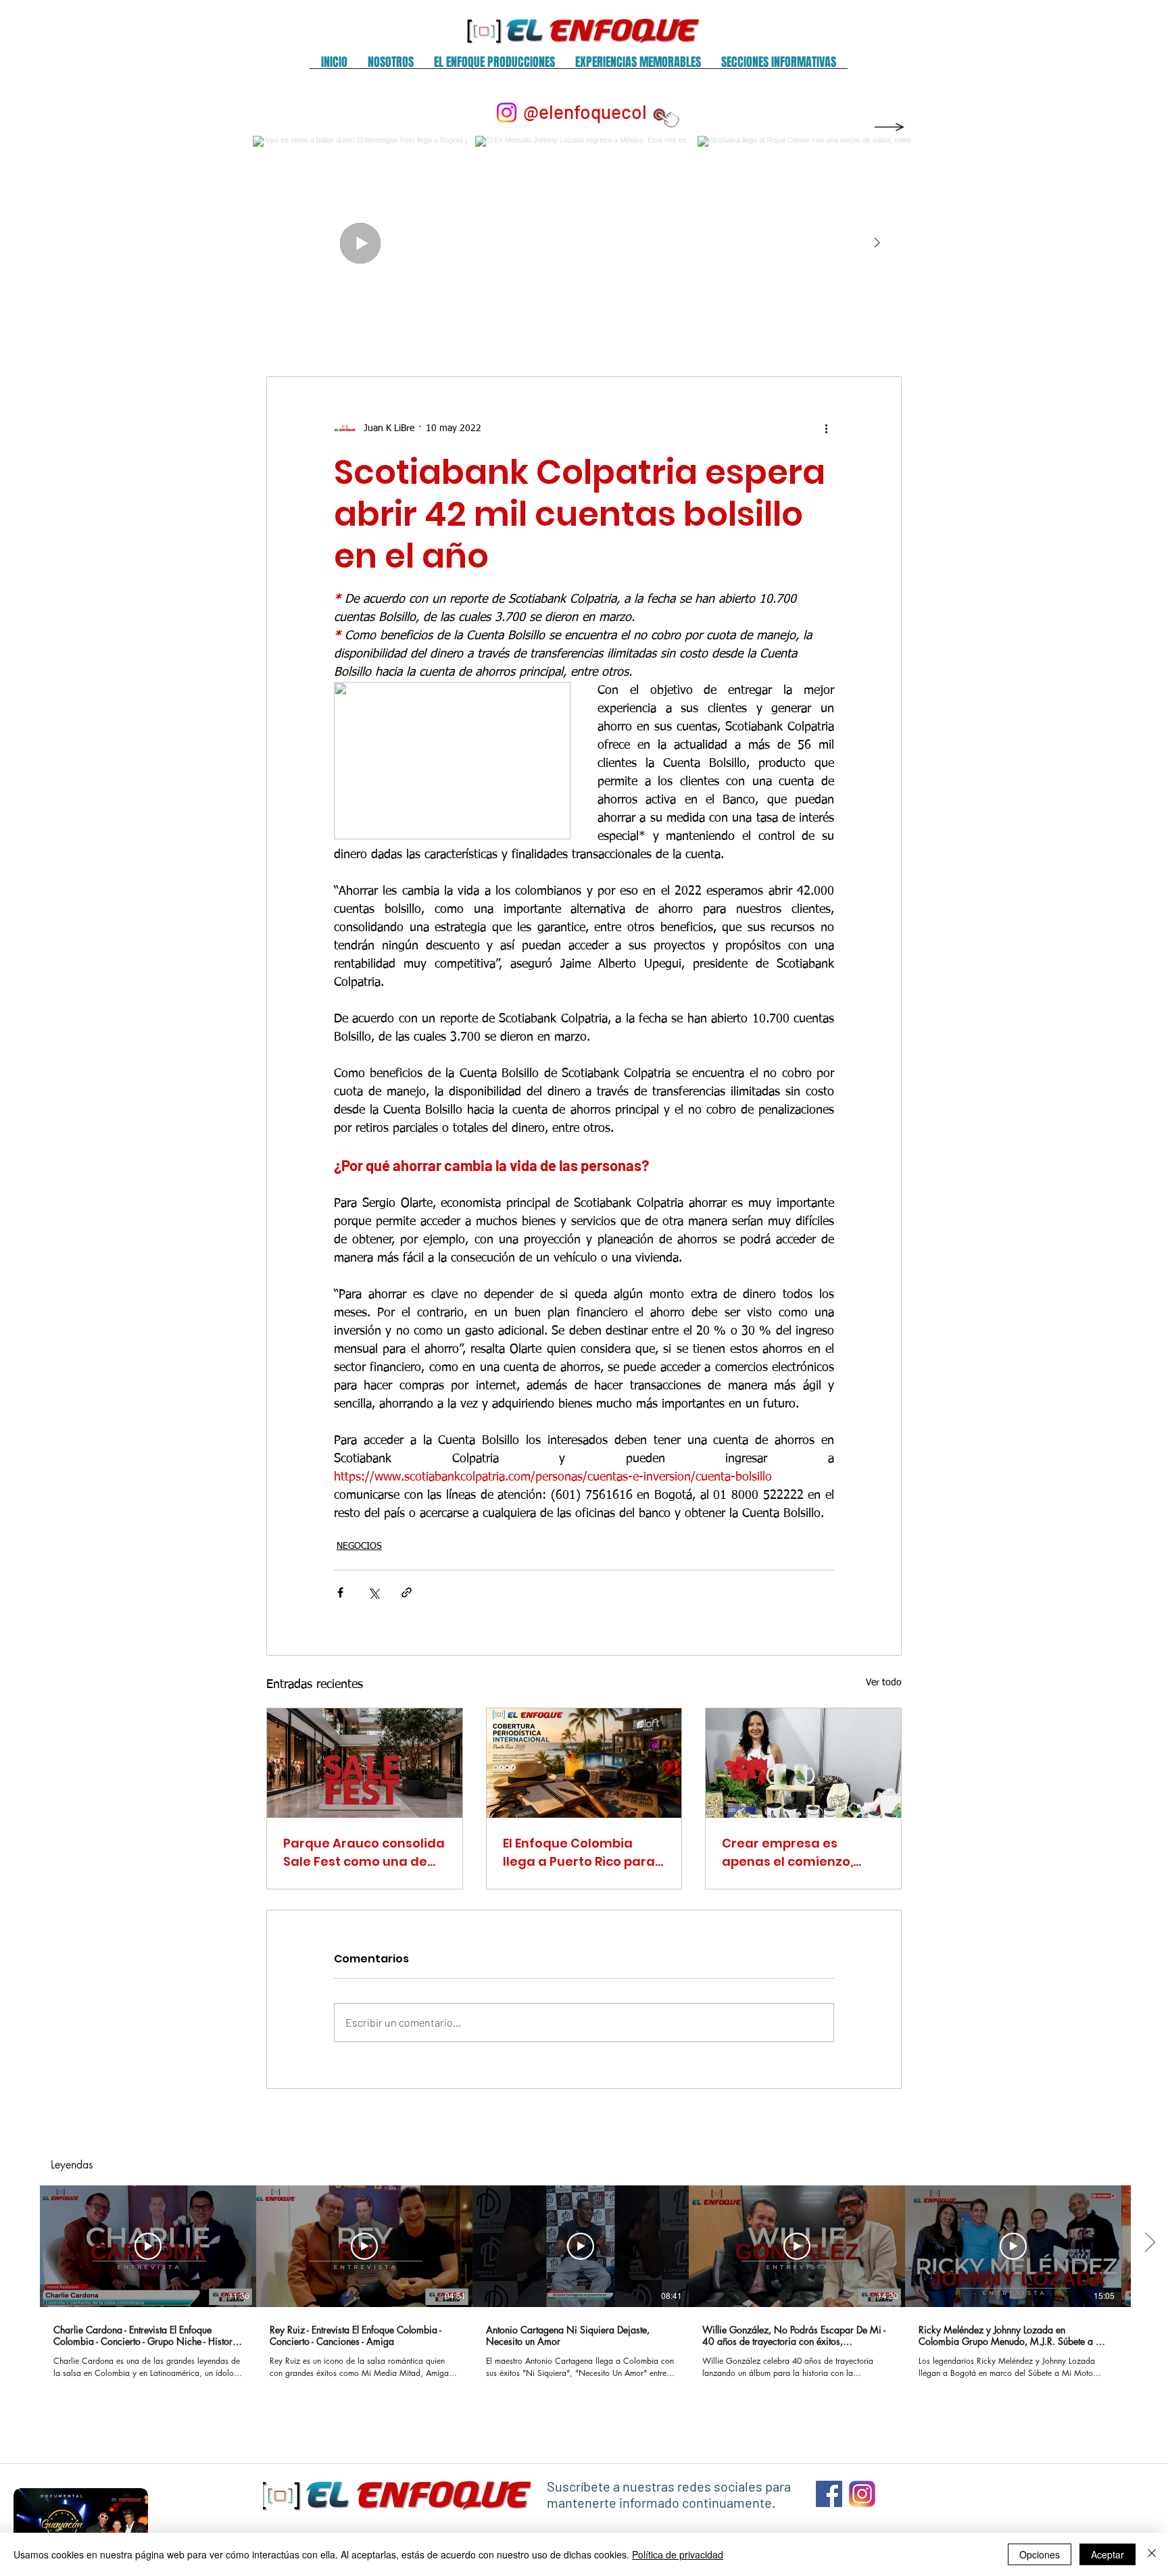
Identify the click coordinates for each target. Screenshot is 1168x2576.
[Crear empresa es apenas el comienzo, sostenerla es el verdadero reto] (803, 1763)
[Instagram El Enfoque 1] (862, 2494)
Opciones (1040, 2554)
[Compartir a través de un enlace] (407, 1592)
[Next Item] (877, 243)
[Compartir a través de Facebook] (340, 1592)
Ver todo (884, 1683)
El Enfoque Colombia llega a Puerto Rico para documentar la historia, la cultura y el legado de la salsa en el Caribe (580, 1853)
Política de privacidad (678, 2554)
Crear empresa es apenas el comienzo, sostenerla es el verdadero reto (787, 1853)
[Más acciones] (826, 428)
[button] (391, 67)
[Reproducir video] (148, 2246)
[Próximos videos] (1149, 2244)
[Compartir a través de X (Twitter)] (373, 1592)
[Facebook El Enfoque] (829, 2494)
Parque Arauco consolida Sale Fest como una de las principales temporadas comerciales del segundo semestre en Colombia (364, 1853)
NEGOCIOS (359, 1546)
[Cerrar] (1152, 2554)
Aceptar (1108, 2554)
